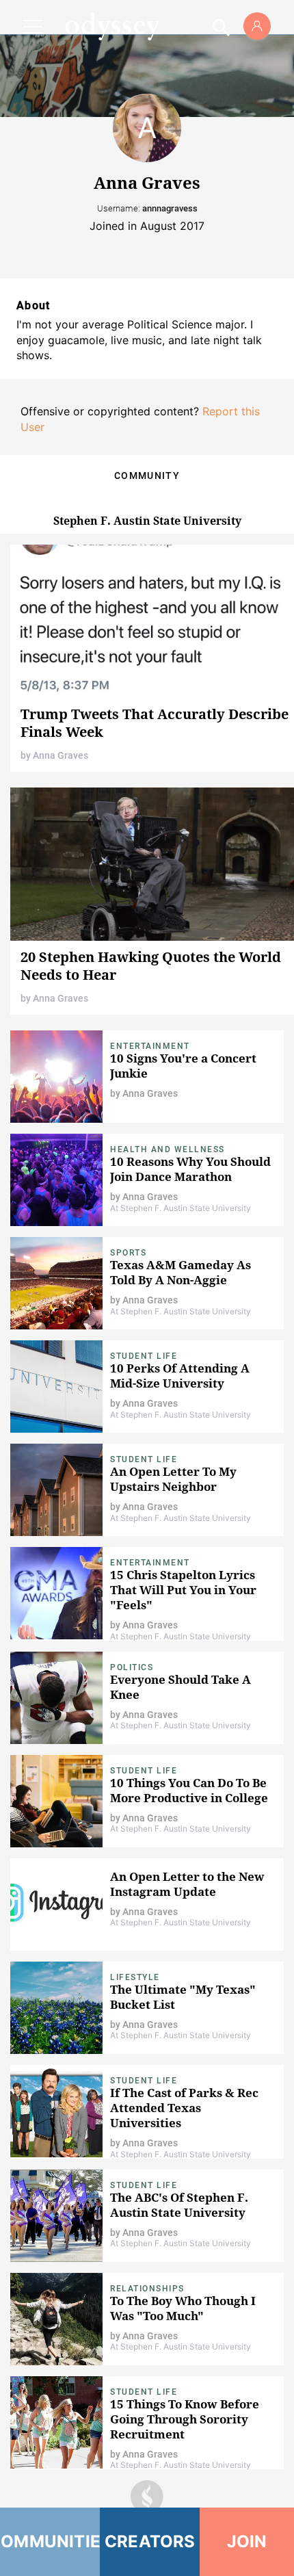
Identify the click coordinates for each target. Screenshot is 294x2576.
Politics (132, 1667)
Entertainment (150, 1046)
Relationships (147, 2289)
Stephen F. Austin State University (147, 521)
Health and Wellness (168, 1149)
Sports (128, 1253)
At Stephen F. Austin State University (181, 1208)
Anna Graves (61, 755)
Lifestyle (135, 1977)
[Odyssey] (112, 26)
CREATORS (150, 2541)
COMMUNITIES (50, 2541)
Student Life (144, 1356)
